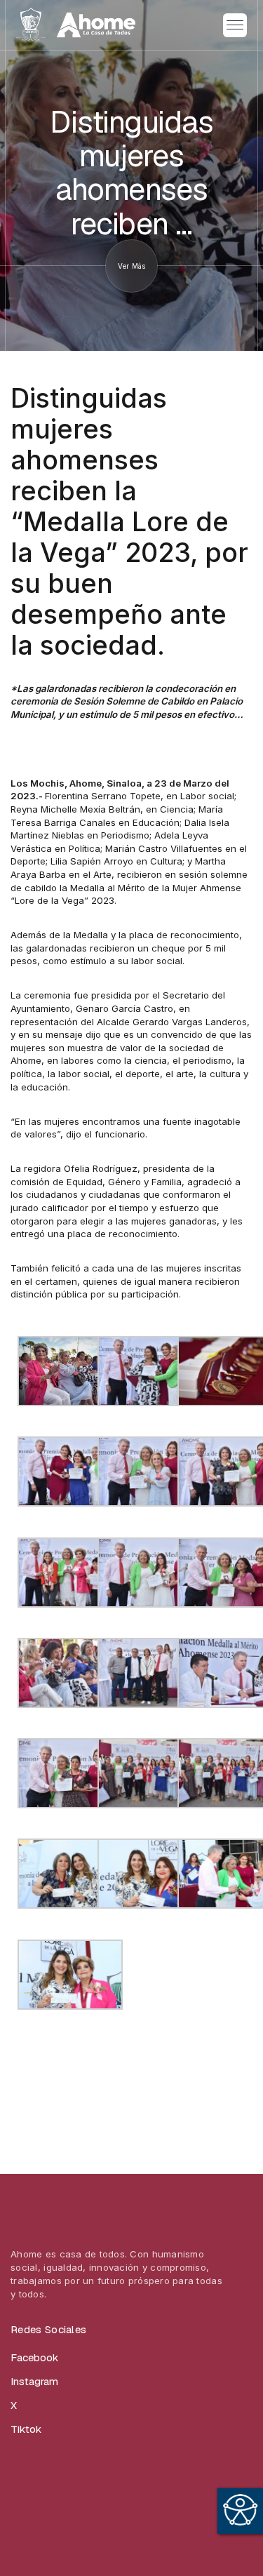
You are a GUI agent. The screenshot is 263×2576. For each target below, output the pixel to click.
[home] (76, 25)
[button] (235, 25)
